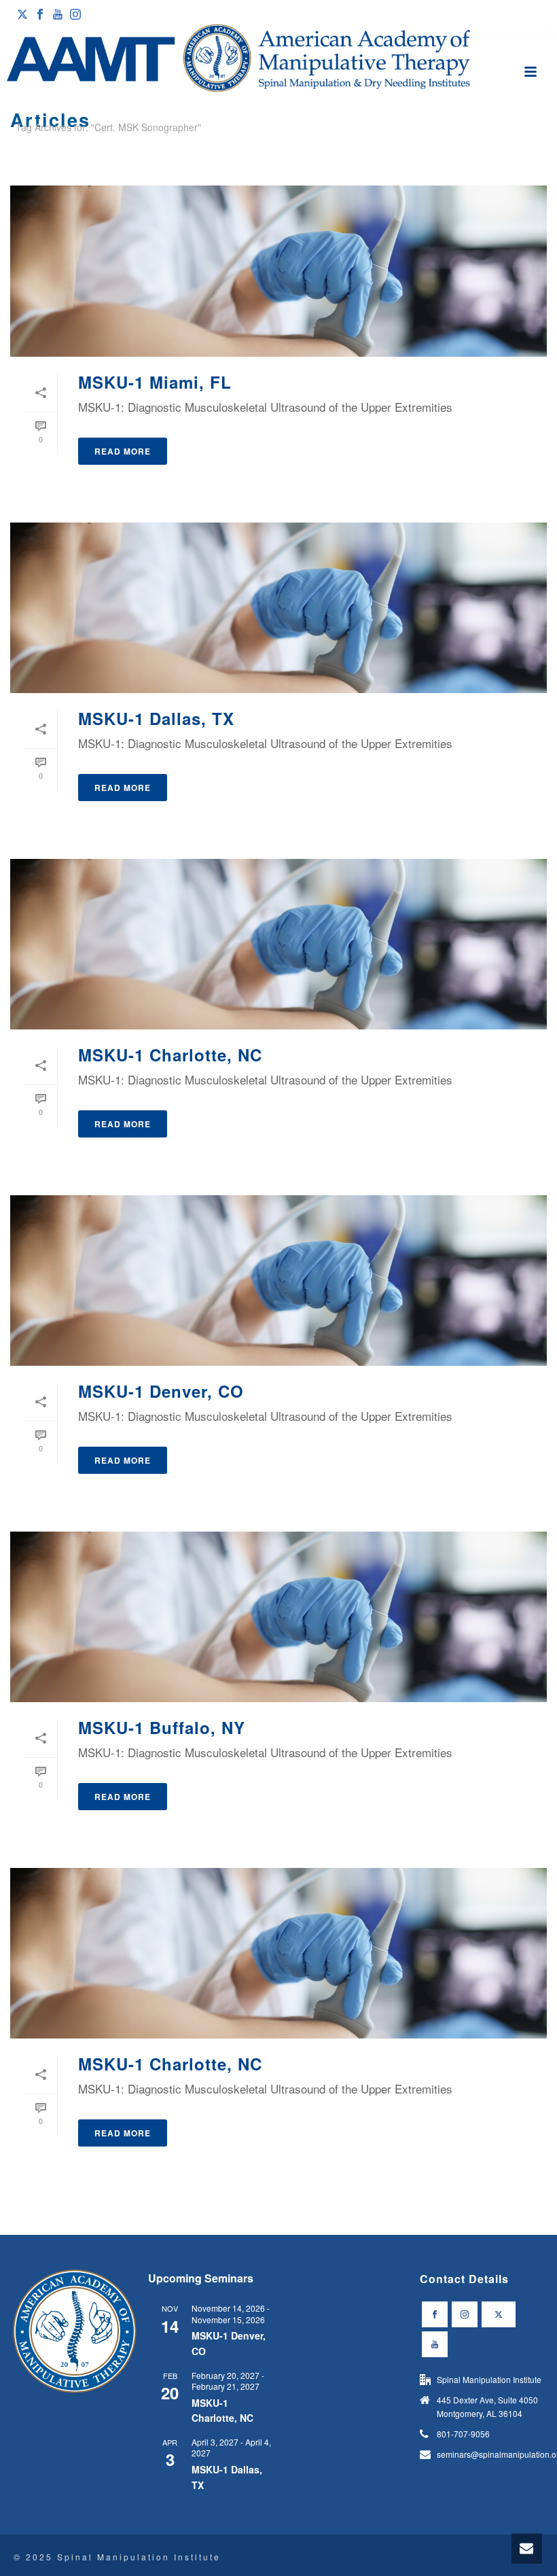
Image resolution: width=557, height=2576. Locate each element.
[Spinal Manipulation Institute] (278, 59)
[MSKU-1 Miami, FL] (278, 271)
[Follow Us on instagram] (465, 2314)
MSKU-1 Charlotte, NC (170, 1055)
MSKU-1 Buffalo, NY (162, 1727)
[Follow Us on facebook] (435, 2314)
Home (518, 152)
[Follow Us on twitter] (499, 2314)
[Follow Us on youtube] (435, 2344)
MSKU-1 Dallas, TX (156, 718)
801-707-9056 (463, 2434)
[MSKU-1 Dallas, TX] (278, 608)
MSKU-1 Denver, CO (161, 1391)
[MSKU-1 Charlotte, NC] (278, 944)
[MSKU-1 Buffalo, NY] (278, 1617)
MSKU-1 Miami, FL (155, 382)
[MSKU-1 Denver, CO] (278, 1281)
